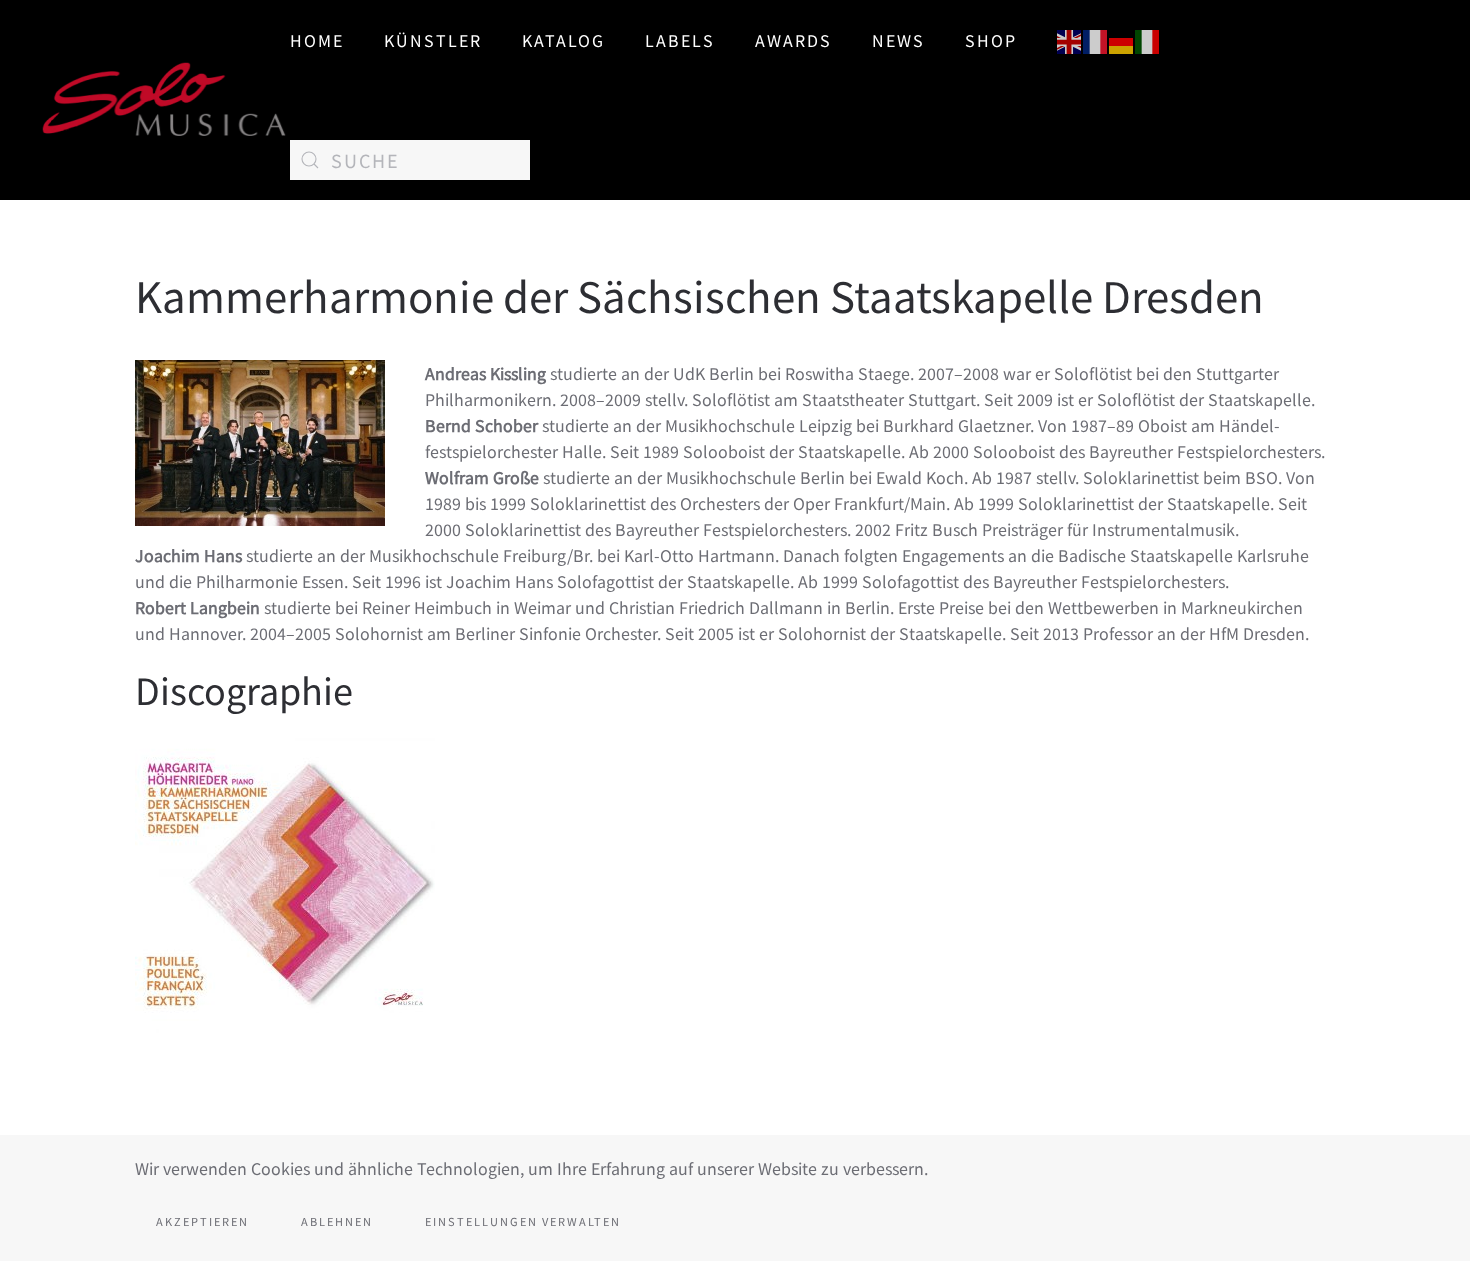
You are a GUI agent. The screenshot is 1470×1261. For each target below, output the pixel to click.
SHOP (991, 40)
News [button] (898, 40)
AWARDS (793, 40)
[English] (1070, 39)
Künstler (433, 40)
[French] (1096, 39)
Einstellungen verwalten (523, 1221)
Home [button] (317, 40)
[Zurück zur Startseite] (165, 100)
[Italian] (1148, 39)
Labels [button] (680, 40)
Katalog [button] (563, 40)
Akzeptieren (202, 1221)
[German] (1122, 39)
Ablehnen (337, 1221)
